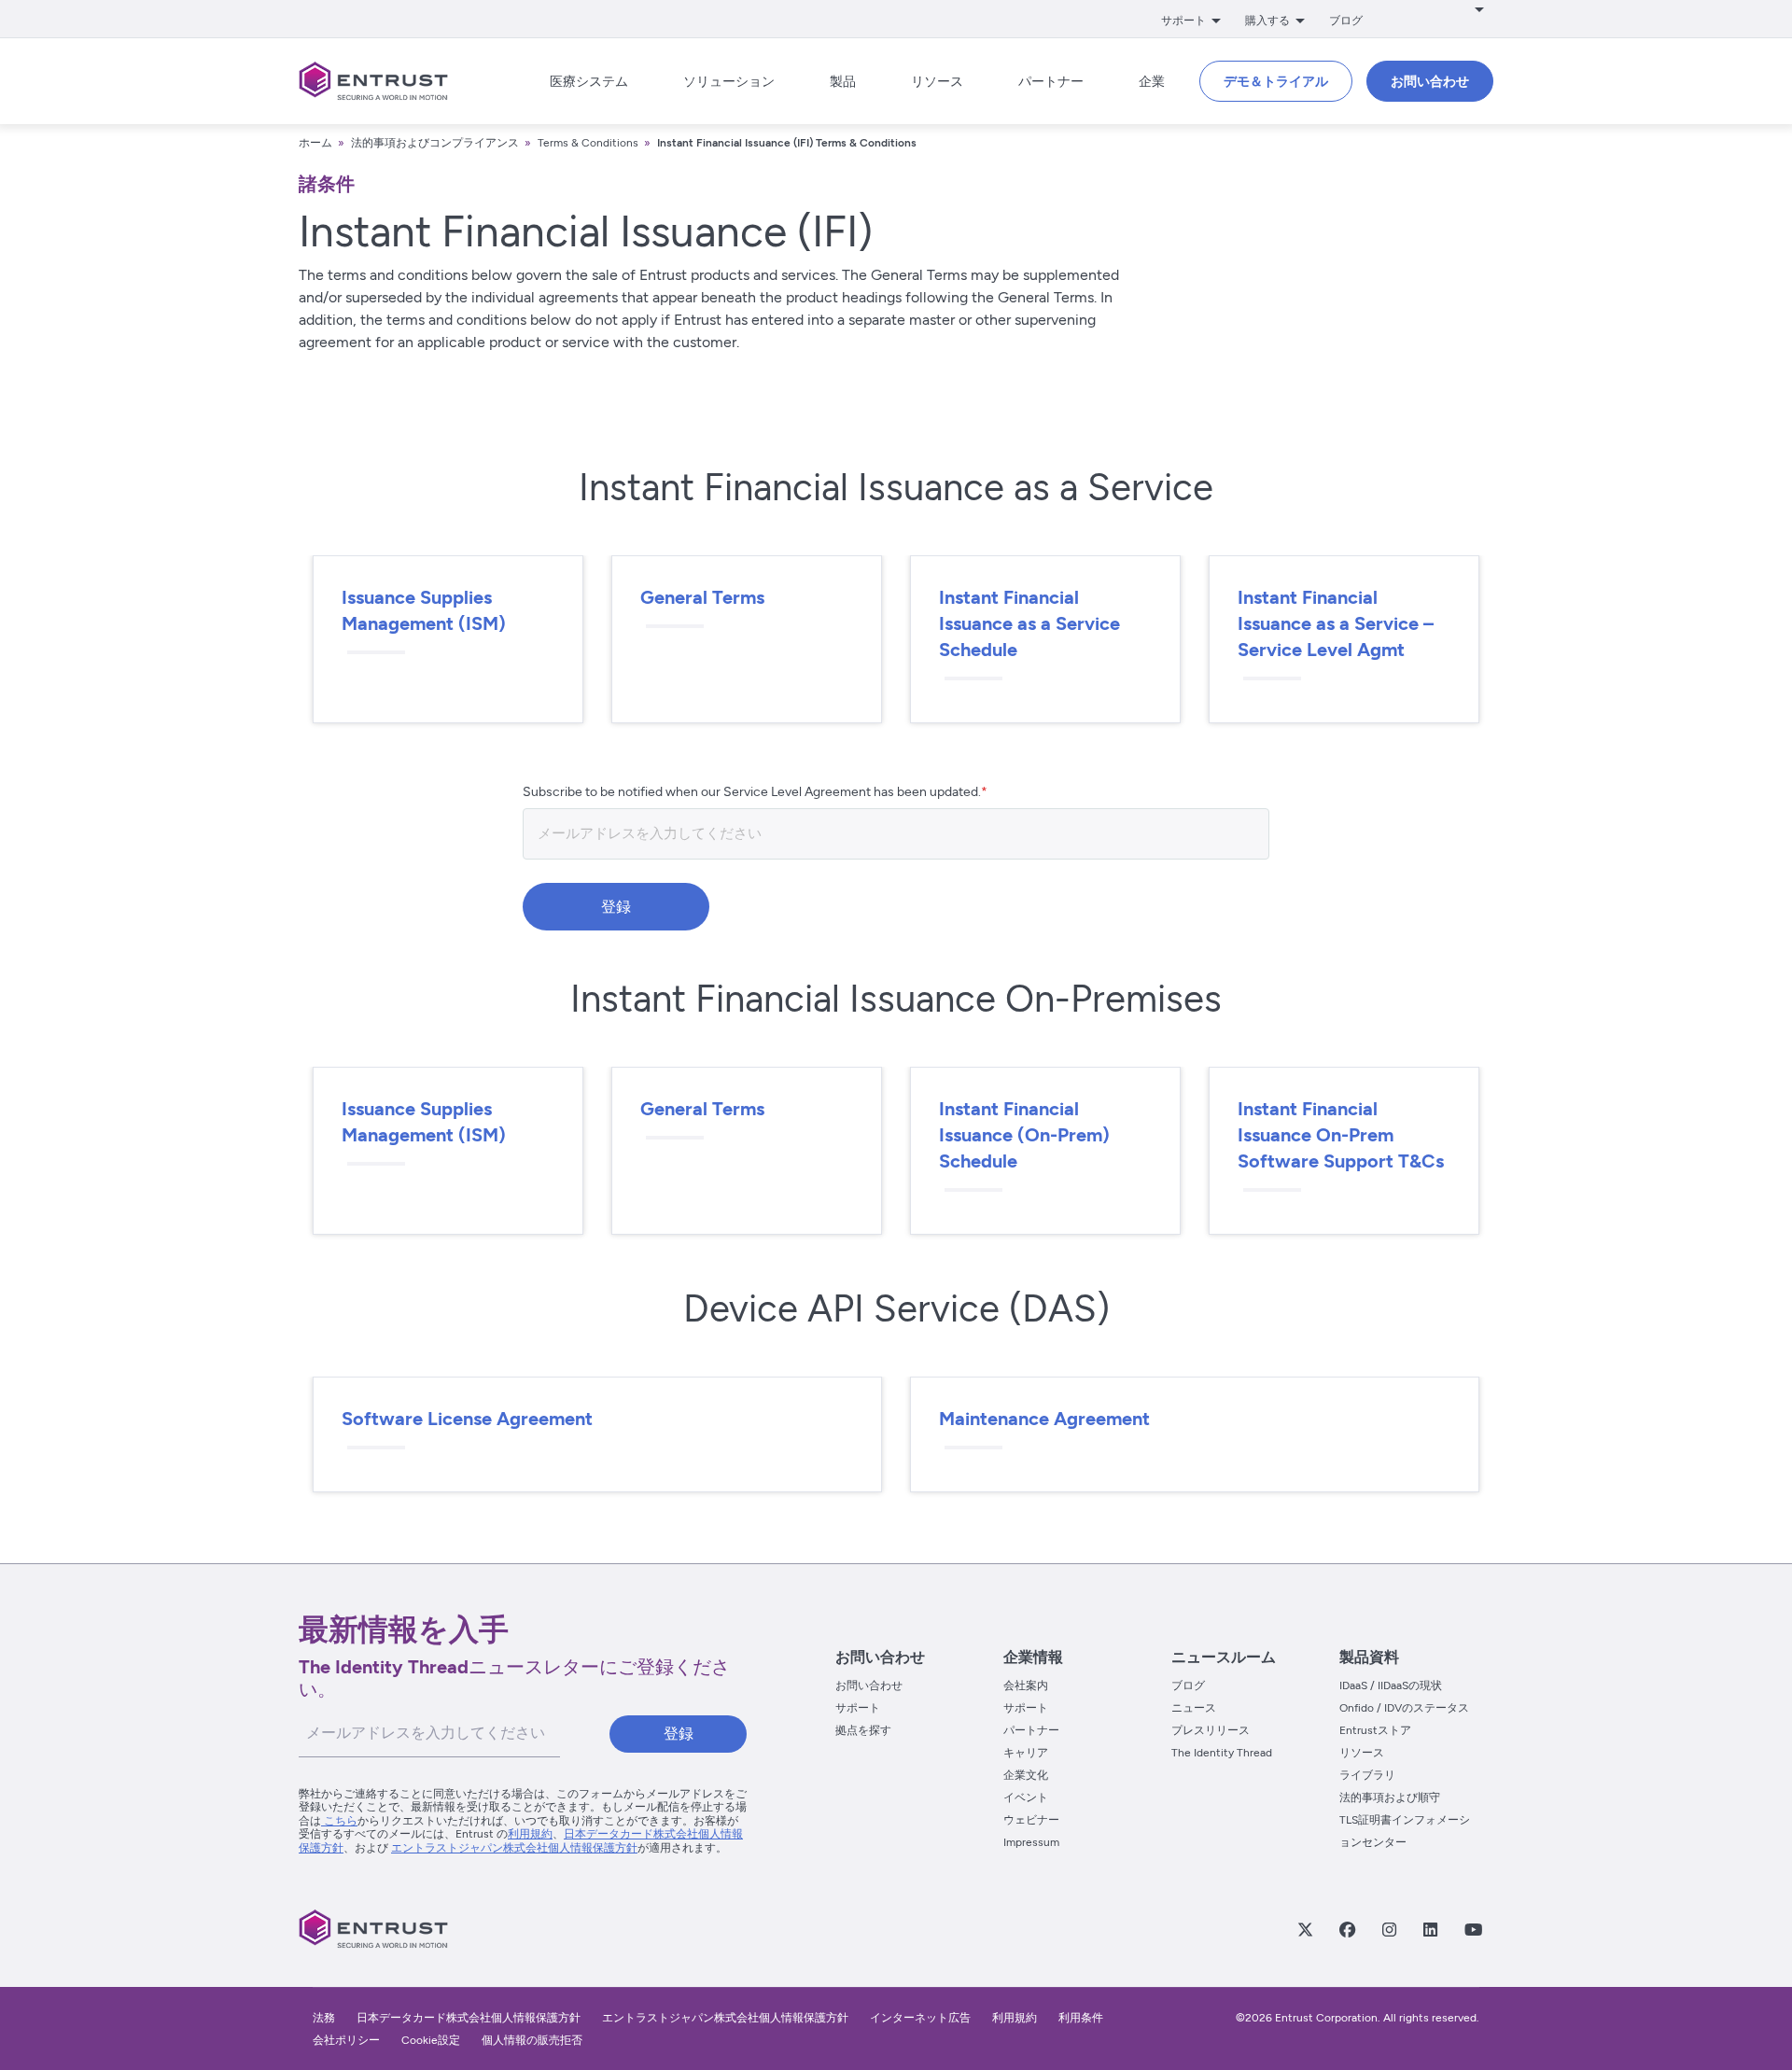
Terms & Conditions (588, 143)
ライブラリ (1367, 1775)
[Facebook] (1347, 1929)
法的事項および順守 (1390, 1797)
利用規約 (530, 1834)
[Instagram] (1389, 1929)
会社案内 (1026, 1685)
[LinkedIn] (1430, 1929)
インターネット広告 (920, 2018)
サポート (858, 1708)
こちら (339, 1821)
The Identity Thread (1222, 1753)
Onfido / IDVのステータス (1404, 1708)
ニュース (1194, 1708)
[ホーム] (373, 81)
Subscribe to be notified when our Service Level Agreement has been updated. (752, 792)
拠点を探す (863, 1730)
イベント (1026, 1797)
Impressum (1031, 1842)
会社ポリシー (346, 2040)
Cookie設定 (431, 2040)
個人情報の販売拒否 (532, 2040)
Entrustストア (1375, 1730)
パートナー (1031, 1730)
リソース (1362, 1753)
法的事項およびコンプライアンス (435, 143)
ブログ (1346, 21)
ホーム (315, 143)
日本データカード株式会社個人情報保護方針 (469, 2018)
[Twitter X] (1305, 1929)
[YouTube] (1473, 1929)
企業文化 (1026, 1775)
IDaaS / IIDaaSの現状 (1391, 1685)
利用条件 (1081, 2018)
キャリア (1026, 1753)
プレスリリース (1211, 1730)
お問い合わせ (869, 1685)
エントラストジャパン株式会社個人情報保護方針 (514, 1848)
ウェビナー (1031, 1820)
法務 (324, 2018)
